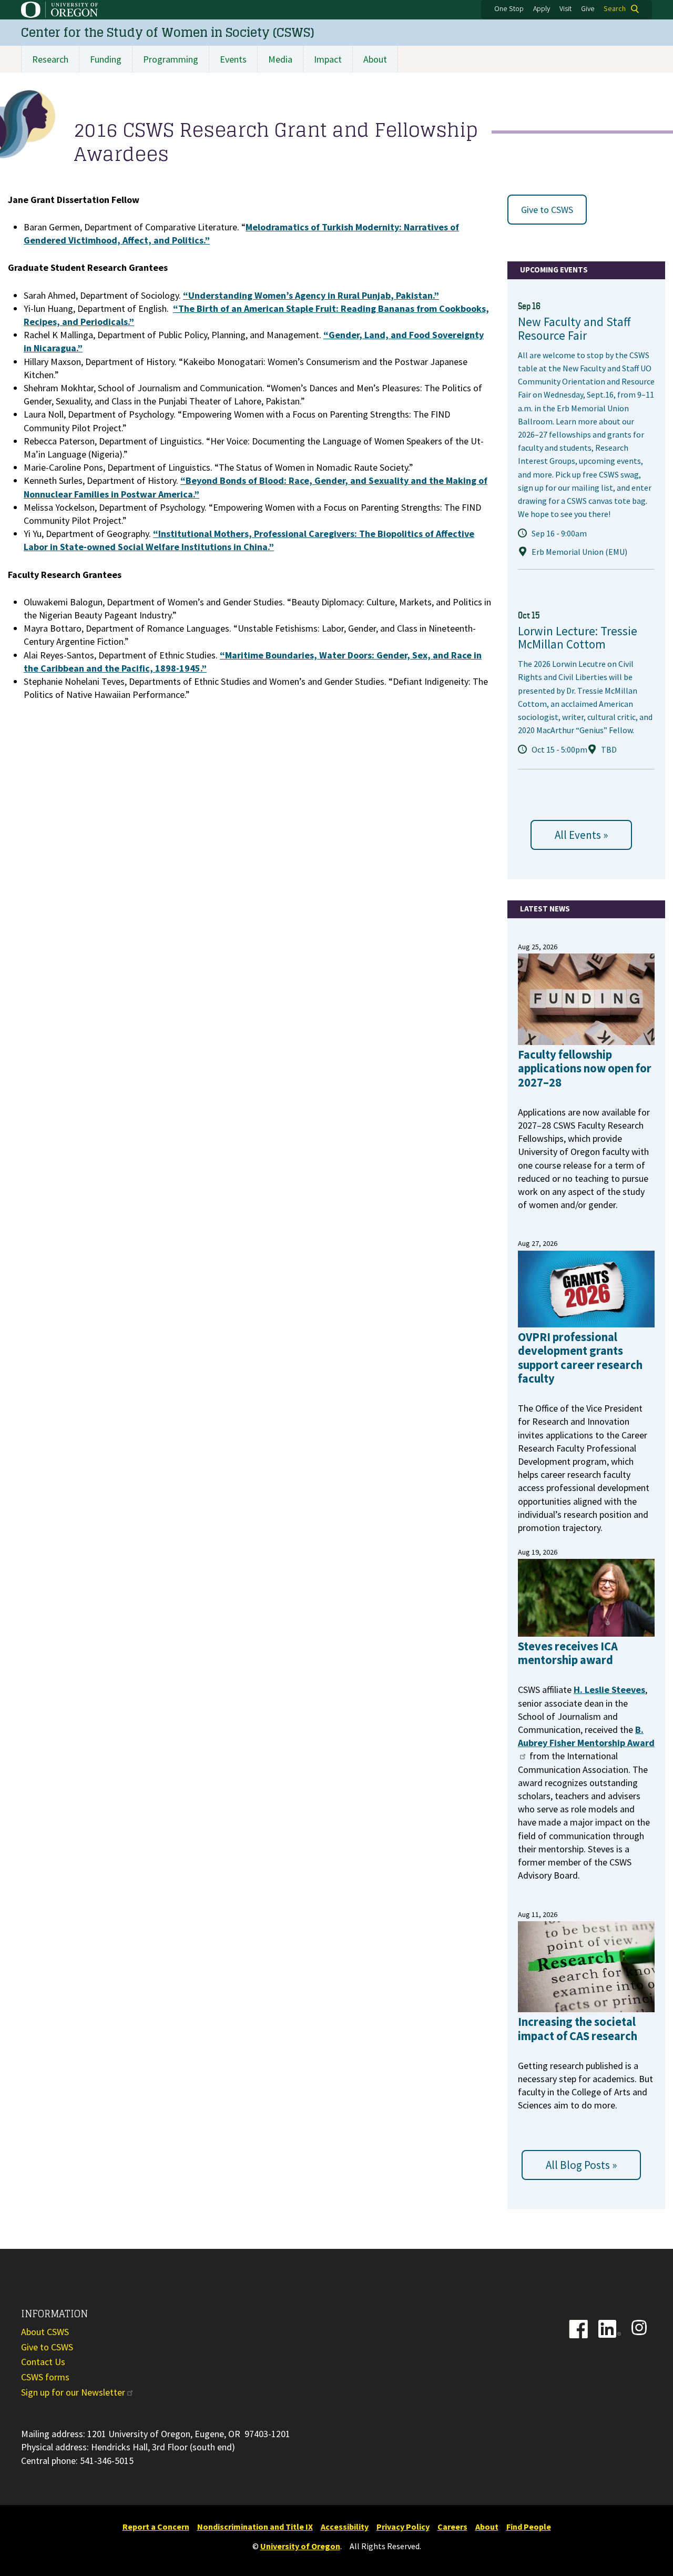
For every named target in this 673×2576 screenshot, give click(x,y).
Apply (542, 9)
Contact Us (43, 2362)
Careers (452, 2527)
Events (233, 59)
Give (588, 9)
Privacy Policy (403, 2527)
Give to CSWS (547, 210)
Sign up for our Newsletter (73, 2392)
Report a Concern (156, 2527)
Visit (565, 9)
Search (615, 9)
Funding (106, 59)
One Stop (509, 9)
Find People (529, 2527)
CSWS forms (45, 2377)
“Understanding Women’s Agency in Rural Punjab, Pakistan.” (311, 295)
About (375, 59)
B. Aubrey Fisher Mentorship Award (586, 1736)
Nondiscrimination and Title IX (255, 2527)
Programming (171, 59)
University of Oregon (300, 2546)
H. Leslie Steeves (609, 1690)
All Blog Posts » (581, 2165)
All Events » (581, 835)
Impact (328, 59)
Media (280, 59)
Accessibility (345, 2527)
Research (50, 59)
